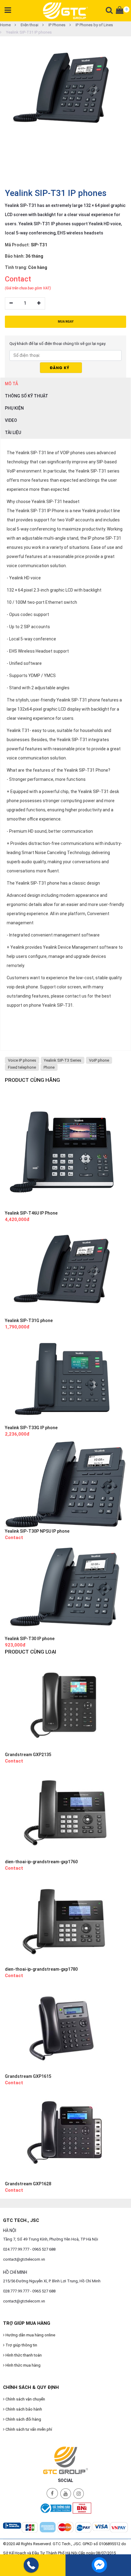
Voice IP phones (22, 1060)
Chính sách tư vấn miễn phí (28, 2429)
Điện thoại (29, 25)
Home (5, 25)
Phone (49, 1067)
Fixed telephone (22, 1067)
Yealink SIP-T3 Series (63, 1060)
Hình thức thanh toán (23, 2355)
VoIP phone (99, 1060)
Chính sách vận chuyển (25, 2399)
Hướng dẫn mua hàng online (30, 2335)
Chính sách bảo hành (23, 2409)
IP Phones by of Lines (94, 25)
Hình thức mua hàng (23, 2365)
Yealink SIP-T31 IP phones (28, 32)
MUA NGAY (66, 322)
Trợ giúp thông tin (21, 2345)
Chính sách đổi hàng (23, 2419)
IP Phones (57, 25)
